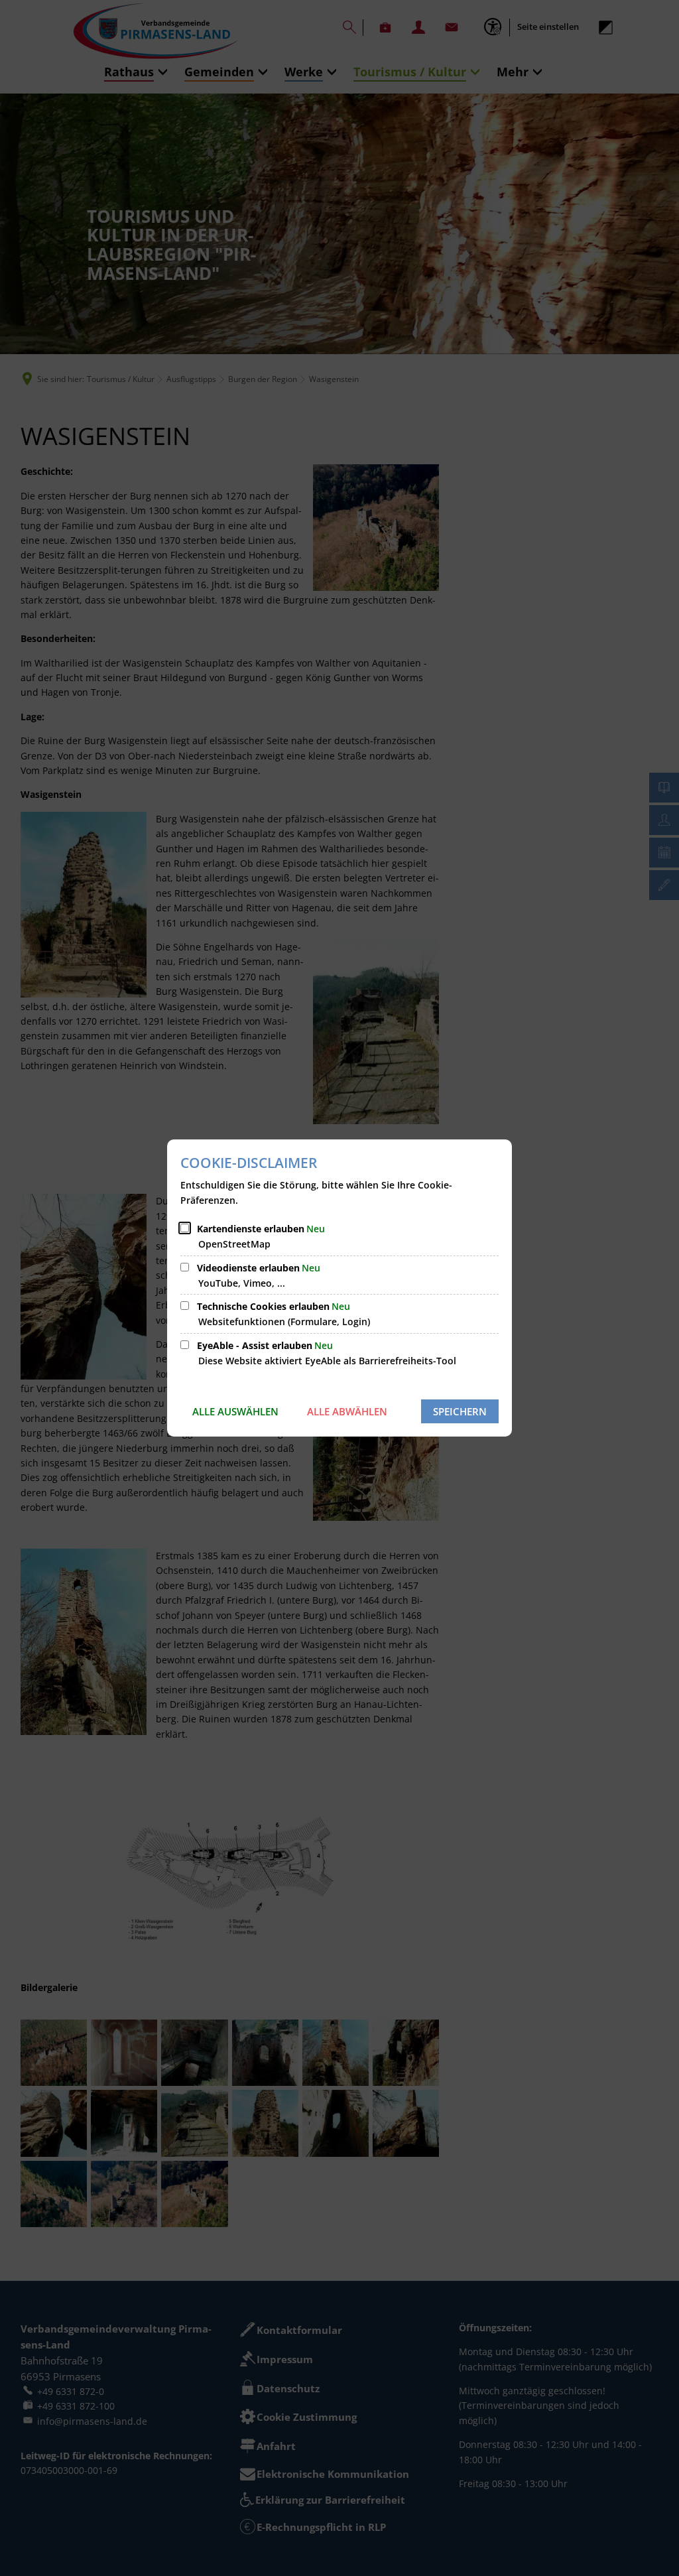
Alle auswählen (235, 1411)
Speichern (460, 1411)
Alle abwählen (347, 1411)
